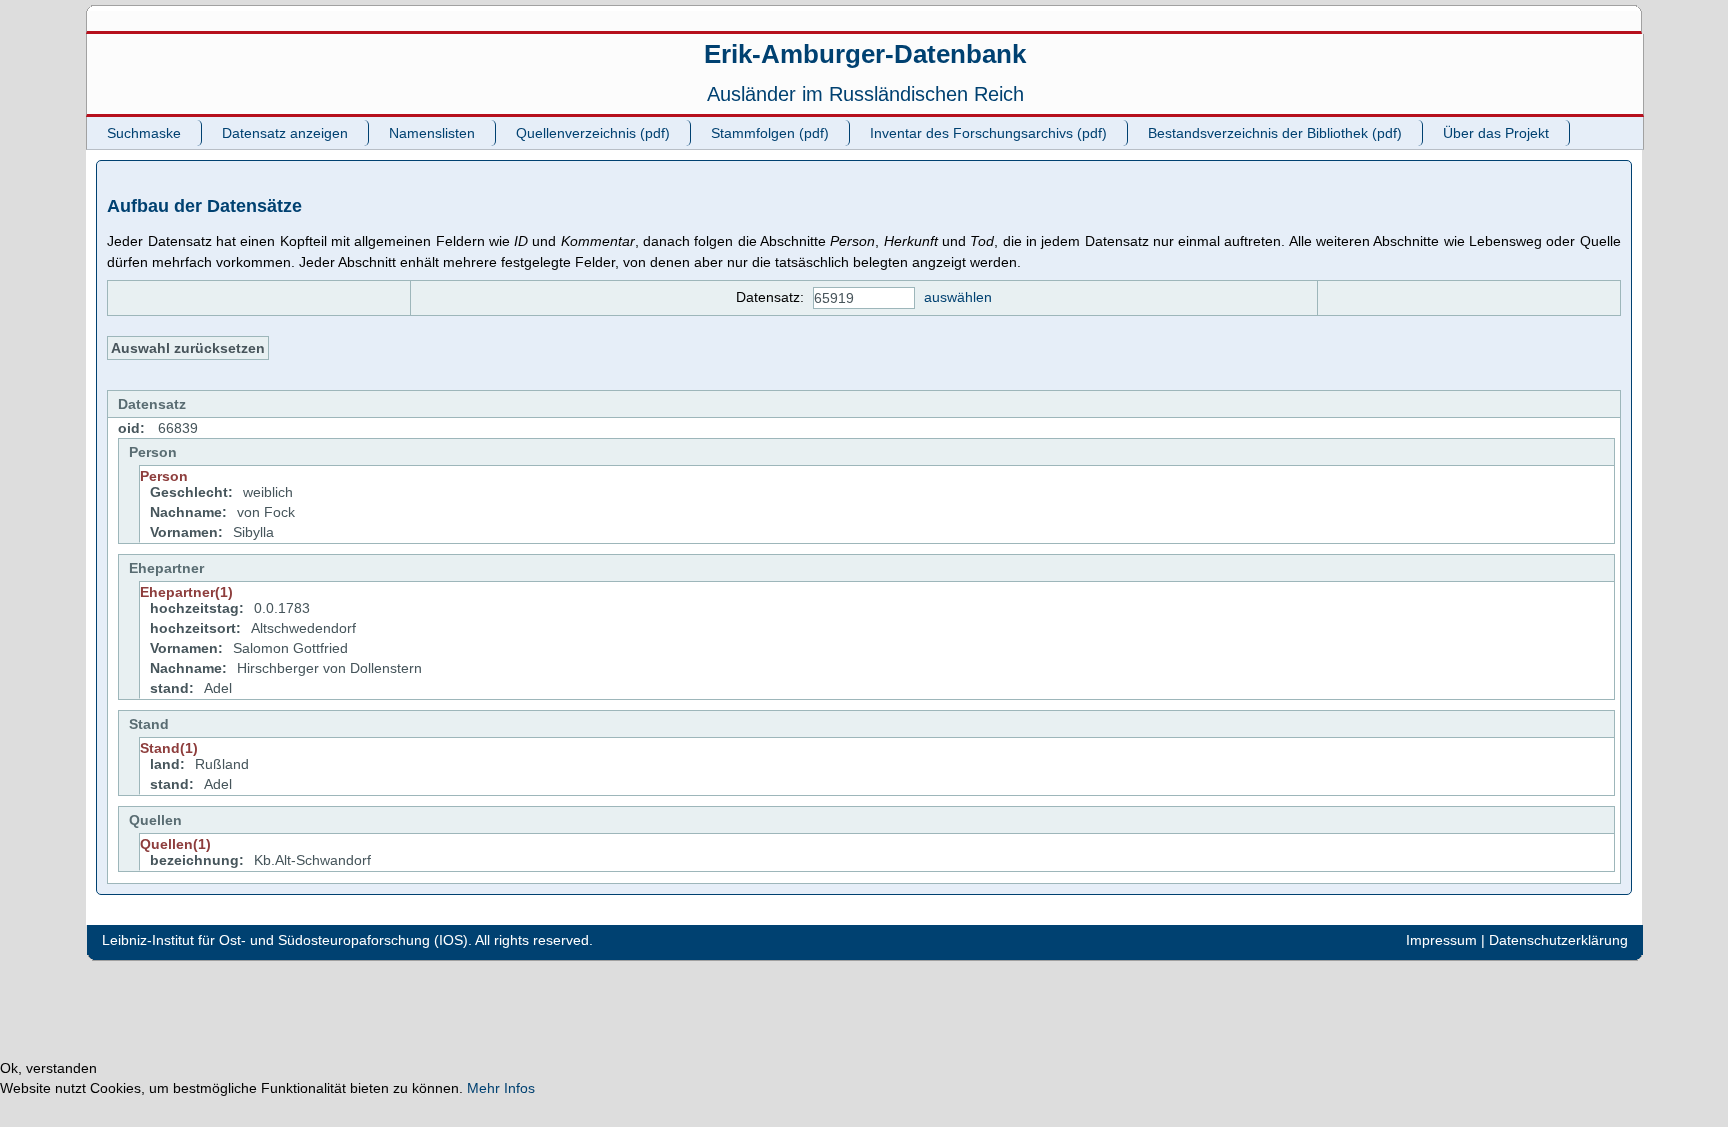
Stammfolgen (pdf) (770, 133)
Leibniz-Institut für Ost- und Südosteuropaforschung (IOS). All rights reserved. (347, 940)
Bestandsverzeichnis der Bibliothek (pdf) (1275, 133)
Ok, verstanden (48, 1068)
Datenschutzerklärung (1558, 940)
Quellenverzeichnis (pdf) (593, 133)
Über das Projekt (1496, 133)
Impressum (1441, 940)
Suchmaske (144, 133)
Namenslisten (432, 133)
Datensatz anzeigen (285, 133)
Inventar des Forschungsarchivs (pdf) (988, 133)
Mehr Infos (501, 1088)
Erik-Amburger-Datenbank (865, 54)
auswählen (958, 297)
